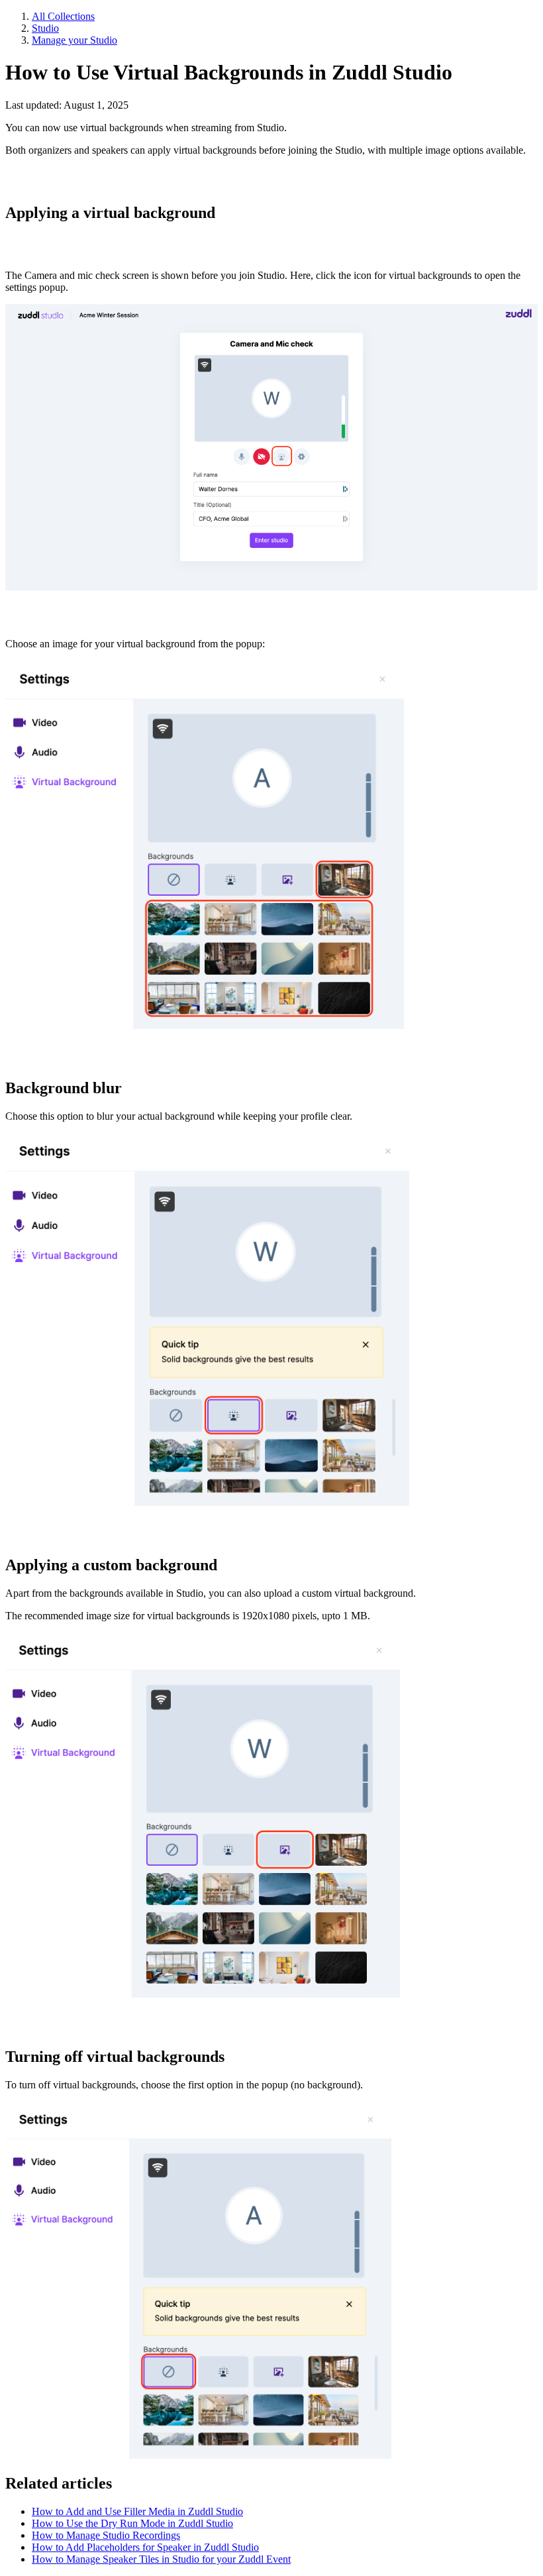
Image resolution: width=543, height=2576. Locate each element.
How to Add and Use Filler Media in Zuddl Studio (137, 2511)
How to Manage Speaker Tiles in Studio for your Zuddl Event (161, 2559)
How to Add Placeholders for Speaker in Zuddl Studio (145, 2547)
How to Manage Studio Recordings (106, 2535)
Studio (45, 28)
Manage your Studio (74, 40)
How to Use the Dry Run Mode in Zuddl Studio (132, 2523)
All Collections (63, 16)
